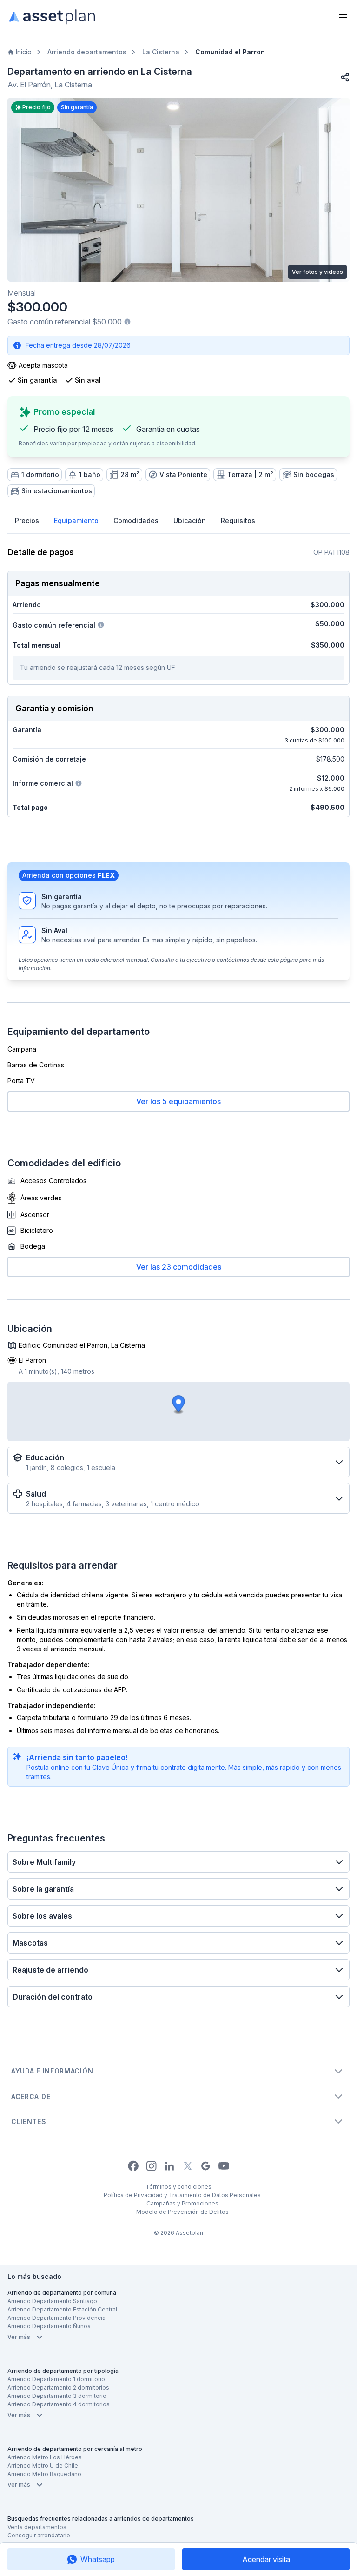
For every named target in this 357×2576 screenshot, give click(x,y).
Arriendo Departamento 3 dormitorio (57, 2396)
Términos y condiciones (178, 2187)
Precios (27, 520)
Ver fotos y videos (317, 272)
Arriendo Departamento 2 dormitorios (58, 2387)
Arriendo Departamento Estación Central (62, 2309)
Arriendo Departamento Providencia (56, 2318)
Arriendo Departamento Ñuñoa (49, 2326)
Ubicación (190, 520)
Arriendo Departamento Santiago (52, 2301)
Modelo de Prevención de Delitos (182, 2212)
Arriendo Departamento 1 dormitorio (56, 2379)
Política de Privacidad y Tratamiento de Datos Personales (182, 2195)
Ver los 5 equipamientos (178, 1101)
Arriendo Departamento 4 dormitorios (59, 2404)
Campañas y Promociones (182, 2203)
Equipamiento (76, 520)
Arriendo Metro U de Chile (43, 2466)
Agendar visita (266, 2559)
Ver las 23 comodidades (179, 1267)
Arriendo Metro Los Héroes (45, 2457)
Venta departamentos (37, 2527)
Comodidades (136, 520)
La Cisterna (161, 52)
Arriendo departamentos (87, 52)
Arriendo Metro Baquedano (44, 2474)
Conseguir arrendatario (39, 2535)
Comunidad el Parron (230, 52)
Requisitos (238, 520)
